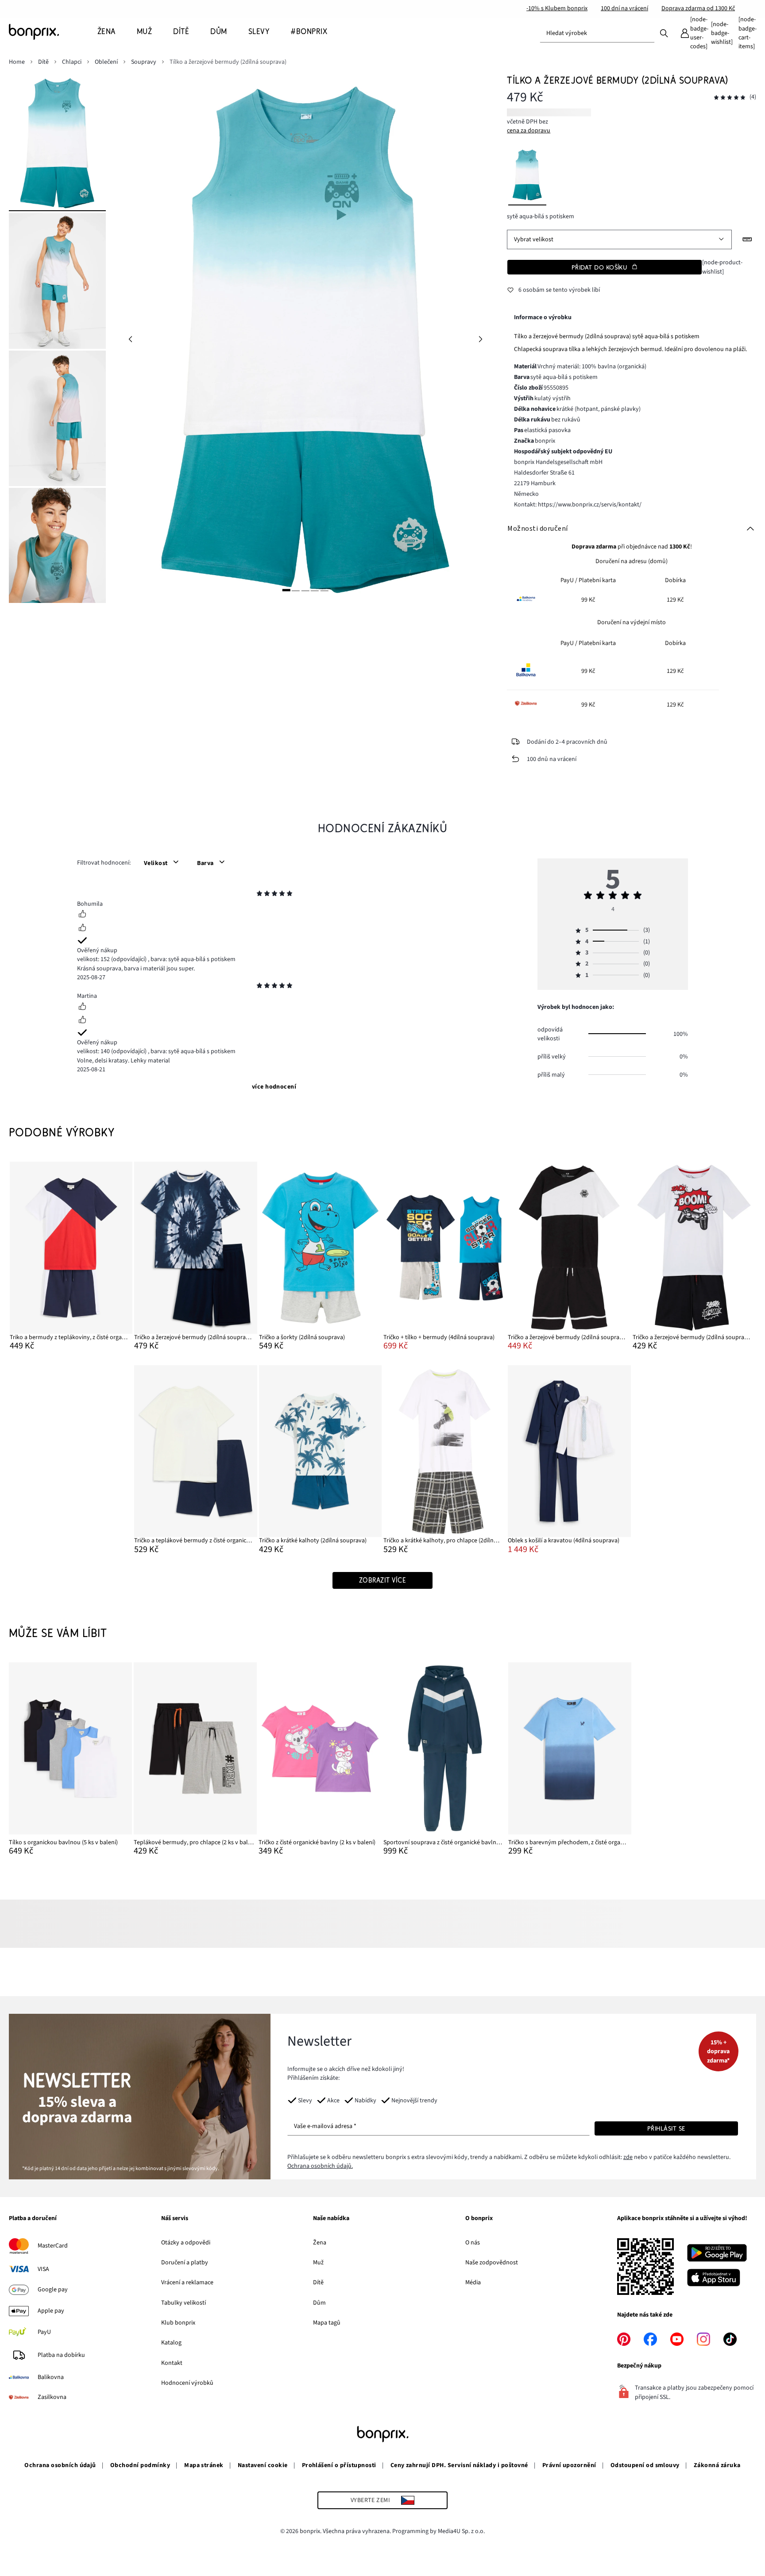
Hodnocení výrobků (187, 2383)
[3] (305, 590)
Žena (320, 2243)
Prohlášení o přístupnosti (339, 2465)
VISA (43, 2269)
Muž (318, 2263)
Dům (319, 2303)
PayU (44, 2332)
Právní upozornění (569, 2465)
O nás (473, 2243)
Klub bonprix (178, 2323)
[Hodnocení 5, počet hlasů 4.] (730, 98)
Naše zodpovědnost (492, 2263)
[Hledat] (664, 33)
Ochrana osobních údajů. (320, 2166)
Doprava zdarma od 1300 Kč (698, 8)
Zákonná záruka (717, 2465)
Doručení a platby (185, 2263)
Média (473, 2282)
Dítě (318, 2282)
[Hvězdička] (259, 895)
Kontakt (172, 2363)
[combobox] (597, 33)
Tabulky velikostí (184, 2303)
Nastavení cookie (263, 2465)
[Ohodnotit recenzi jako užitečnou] (82, 915)
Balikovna (51, 2377)
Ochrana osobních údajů (60, 2465)
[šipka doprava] (480, 339)
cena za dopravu (529, 131)
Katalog (171, 2343)
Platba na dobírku (61, 2355)
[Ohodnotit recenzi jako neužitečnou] (82, 929)
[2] (296, 590)
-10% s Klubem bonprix (557, 8)
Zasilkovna (52, 2397)
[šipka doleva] (130, 339)
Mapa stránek (204, 2465)
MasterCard (53, 2246)
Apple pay (51, 2311)
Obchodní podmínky (140, 2465)
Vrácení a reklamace (187, 2282)
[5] (325, 590)
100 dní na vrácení (624, 8)
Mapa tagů (327, 2323)
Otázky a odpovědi (186, 2243)
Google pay (53, 2290)
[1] (286, 590)
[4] (315, 590)
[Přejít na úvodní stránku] (53, 32)
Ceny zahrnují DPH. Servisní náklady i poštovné (459, 2465)
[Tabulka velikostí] (747, 239)
